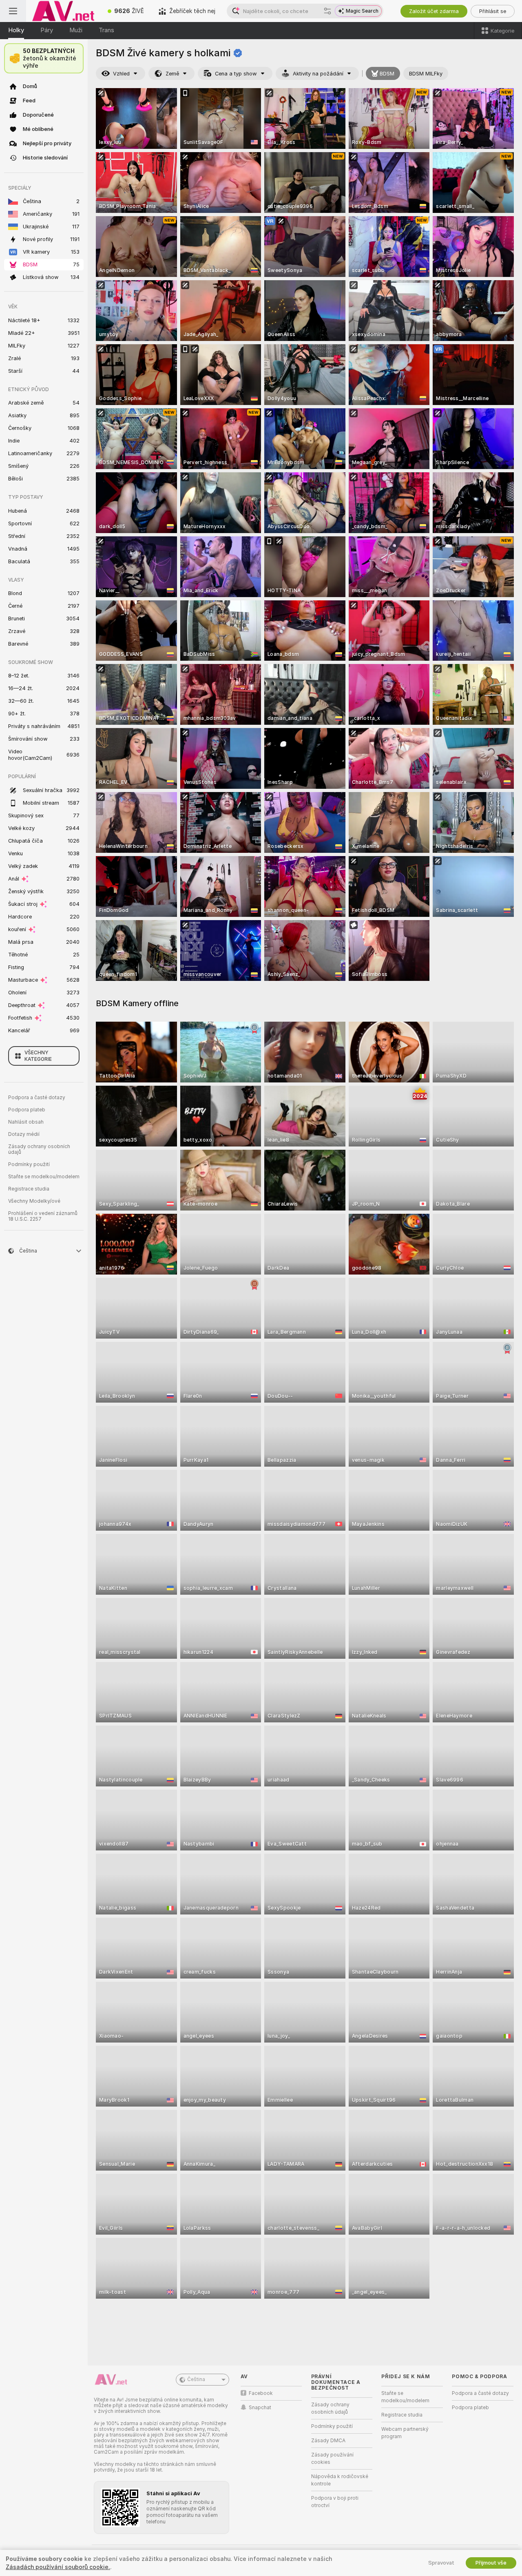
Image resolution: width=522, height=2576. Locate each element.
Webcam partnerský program (405, 2433)
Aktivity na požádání (318, 74)
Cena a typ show (236, 74)
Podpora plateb (27, 1110)
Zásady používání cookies (332, 2459)
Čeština (196, 2379)
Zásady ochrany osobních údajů (39, 1149)
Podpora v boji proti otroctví (335, 2502)
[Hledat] (327, 11)
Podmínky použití (29, 1164)
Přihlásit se (493, 11)
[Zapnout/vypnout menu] (13, 11)
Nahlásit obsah (26, 1122)
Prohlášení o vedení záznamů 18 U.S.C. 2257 (43, 1216)
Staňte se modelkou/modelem (44, 1177)
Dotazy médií (24, 1134)
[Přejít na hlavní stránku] (63, 11)
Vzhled (121, 74)
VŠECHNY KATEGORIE (38, 1056)
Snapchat (260, 2408)
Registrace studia (29, 1189)
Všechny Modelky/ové (34, 1201)
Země (172, 74)
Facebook (261, 2393)
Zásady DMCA (328, 2441)
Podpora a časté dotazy (37, 1098)
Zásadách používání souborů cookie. (58, 2567)
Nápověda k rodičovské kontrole (340, 2480)
